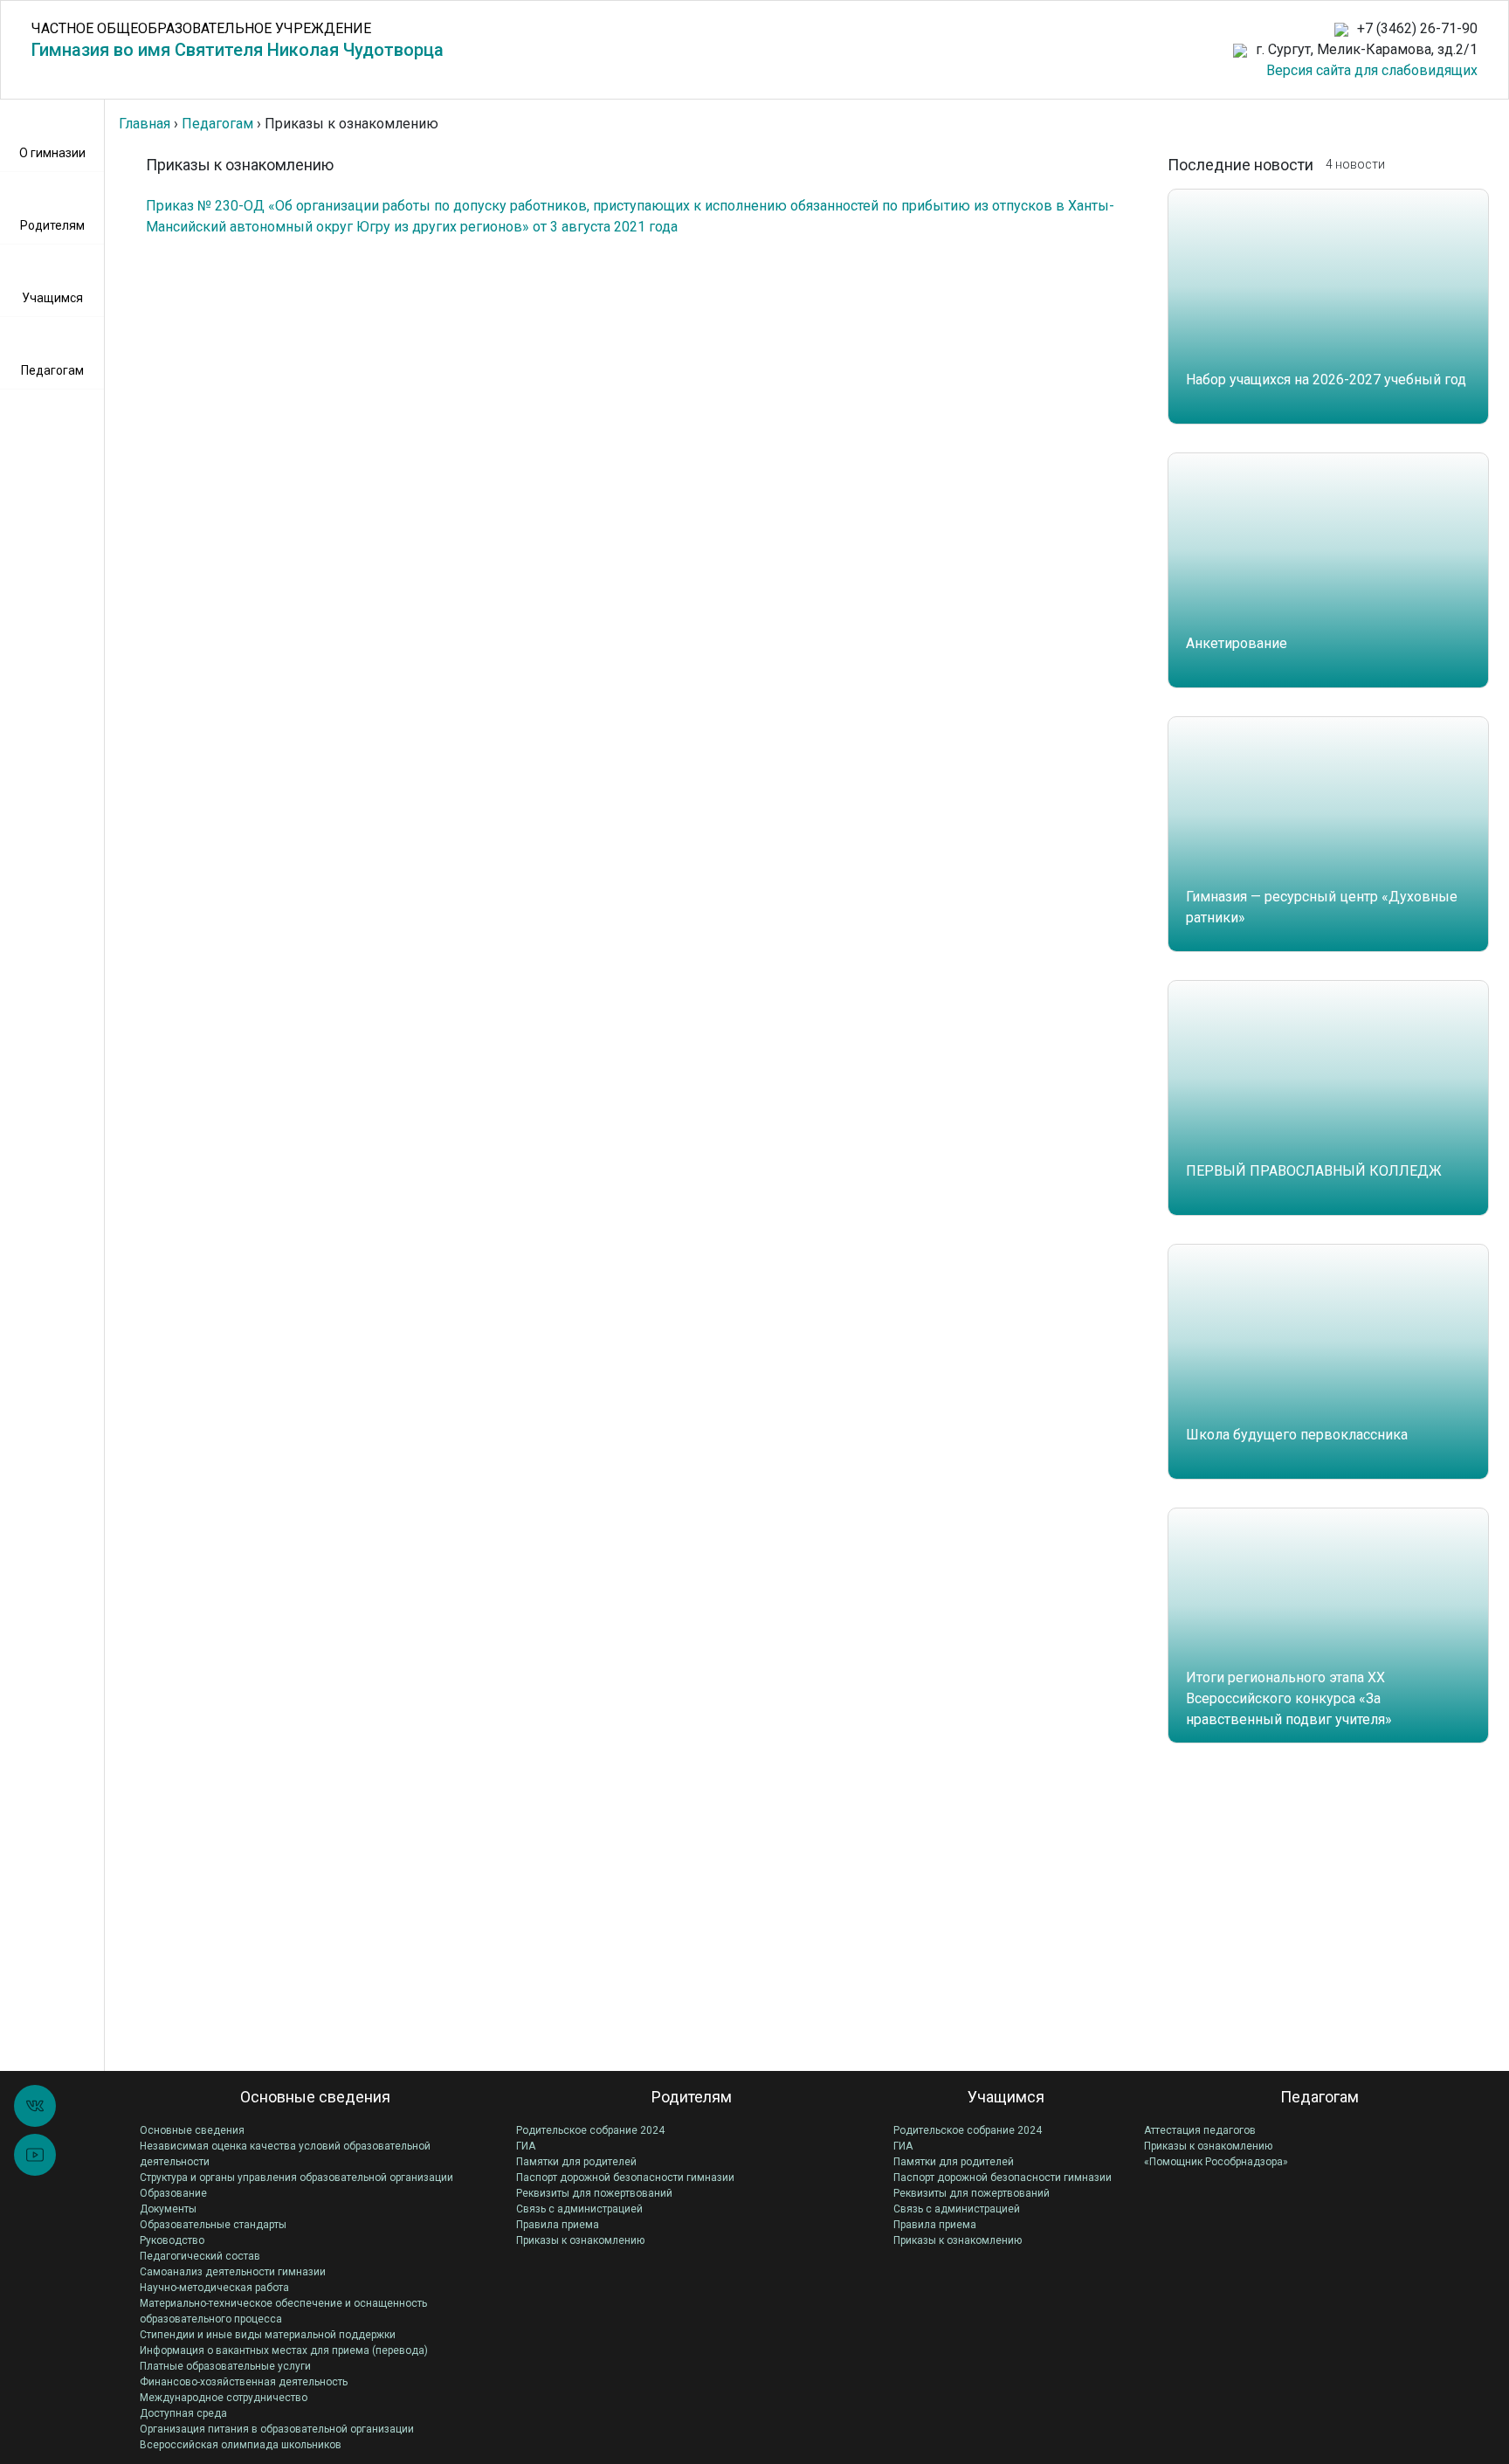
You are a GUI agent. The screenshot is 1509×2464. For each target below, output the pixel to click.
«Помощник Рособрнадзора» (1216, 2162)
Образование (173, 2193)
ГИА (526, 2146)
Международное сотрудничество (224, 2398)
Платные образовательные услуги (225, 2366)
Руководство (172, 2240)
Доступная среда (183, 2413)
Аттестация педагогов (1200, 2130)
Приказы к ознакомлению (580, 2240)
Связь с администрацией (579, 2209)
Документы (168, 2209)
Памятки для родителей (576, 2162)
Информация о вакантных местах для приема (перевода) (284, 2350)
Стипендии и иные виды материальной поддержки (268, 2335)
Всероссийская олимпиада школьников (241, 2445)
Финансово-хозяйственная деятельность (244, 2382)
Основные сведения (192, 2130)
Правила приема (558, 2225)
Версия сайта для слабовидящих (1372, 70)
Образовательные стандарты (213, 2225)
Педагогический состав (200, 2256)
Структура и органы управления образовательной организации (296, 2178)
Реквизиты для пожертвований (594, 2193)
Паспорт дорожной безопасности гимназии (625, 2178)
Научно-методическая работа (214, 2288)
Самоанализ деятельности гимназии (233, 2272)
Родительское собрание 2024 (590, 2130)
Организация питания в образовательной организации (277, 2429)
